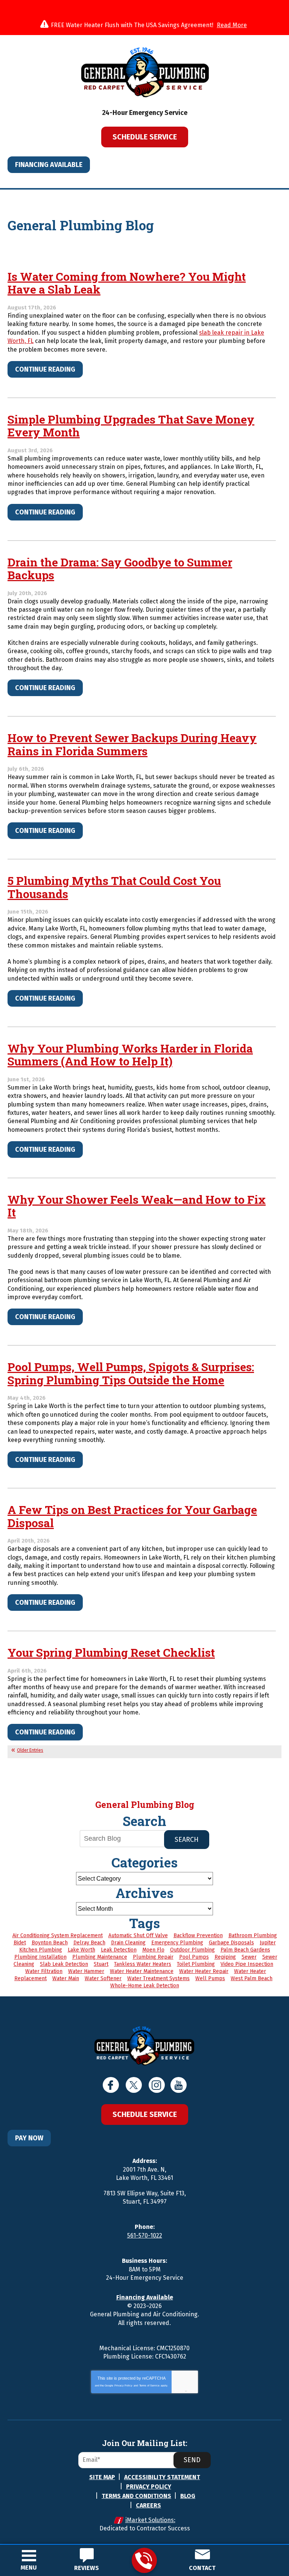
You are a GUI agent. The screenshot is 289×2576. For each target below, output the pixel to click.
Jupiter (268, 1943)
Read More (232, 25)
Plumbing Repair (153, 1957)
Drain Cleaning (128, 1943)
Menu (29, 2568)
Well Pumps (210, 1978)
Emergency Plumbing (177, 1943)
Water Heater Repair (204, 1971)
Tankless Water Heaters (143, 1964)
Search (187, 1840)
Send (192, 2460)
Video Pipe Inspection (247, 1964)
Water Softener (103, 1978)
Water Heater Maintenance (142, 1971)
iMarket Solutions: (150, 2520)
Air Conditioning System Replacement (58, 1935)
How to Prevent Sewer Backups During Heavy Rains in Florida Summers (132, 744)
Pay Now (29, 2138)
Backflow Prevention (198, 1935)
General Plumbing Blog (145, 1805)
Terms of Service (149, 2385)
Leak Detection (119, 1950)
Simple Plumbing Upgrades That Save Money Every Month (131, 426)
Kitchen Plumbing (41, 1950)
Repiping (225, 1957)
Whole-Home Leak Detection (145, 1986)
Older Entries (30, 1750)
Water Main (66, 1978)
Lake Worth (81, 1950)
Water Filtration (44, 1971)
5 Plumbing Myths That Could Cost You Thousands (114, 887)
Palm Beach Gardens (245, 1950)
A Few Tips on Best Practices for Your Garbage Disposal (132, 1516)
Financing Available (49, 165)
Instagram (157, 2085)
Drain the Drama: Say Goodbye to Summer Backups (120, 569)
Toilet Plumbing (196, 1964)
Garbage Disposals (231, 1943)
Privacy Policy (123, 2385)
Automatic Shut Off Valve (138, 1935)
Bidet (20, 1943)
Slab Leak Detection (64, 1964)
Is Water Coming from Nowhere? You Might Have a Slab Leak (127, 283)
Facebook (111, 2085)
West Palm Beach (252, 1978)
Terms (191, 2391)
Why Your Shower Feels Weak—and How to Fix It (137, 1206)
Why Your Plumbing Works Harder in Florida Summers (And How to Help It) (130, 1055)
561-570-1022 (144, 2560)
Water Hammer (86, 1971)
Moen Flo (153, 1950)
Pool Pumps (194, 1957)
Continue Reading (45, 369)
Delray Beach (89, 1943)
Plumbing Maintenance (100, 1957)
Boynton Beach (50, 1943)
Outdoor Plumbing (192, 1950)
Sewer (249, 1957)
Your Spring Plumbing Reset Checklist (111, 1652)
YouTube (179, 2085)
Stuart (101, 1964)
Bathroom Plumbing (253, 1935)
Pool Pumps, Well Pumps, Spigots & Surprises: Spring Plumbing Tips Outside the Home (131, 1373)
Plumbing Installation (40, 1957)
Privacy (180, 2391)
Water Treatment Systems (158, 1978)
